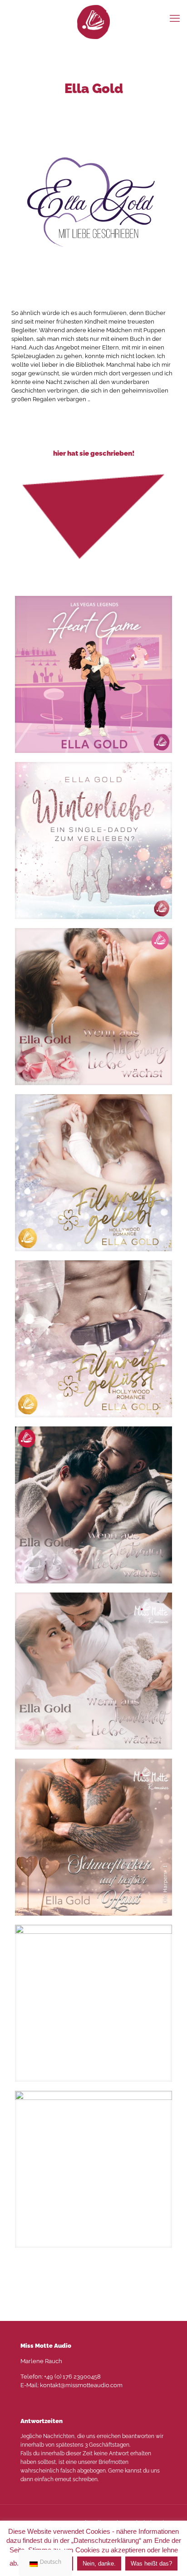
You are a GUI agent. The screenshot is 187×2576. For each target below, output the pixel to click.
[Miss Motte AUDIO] (93, 22)
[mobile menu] (175, 18)
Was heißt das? (151, 2564)
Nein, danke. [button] (99, 2564)
